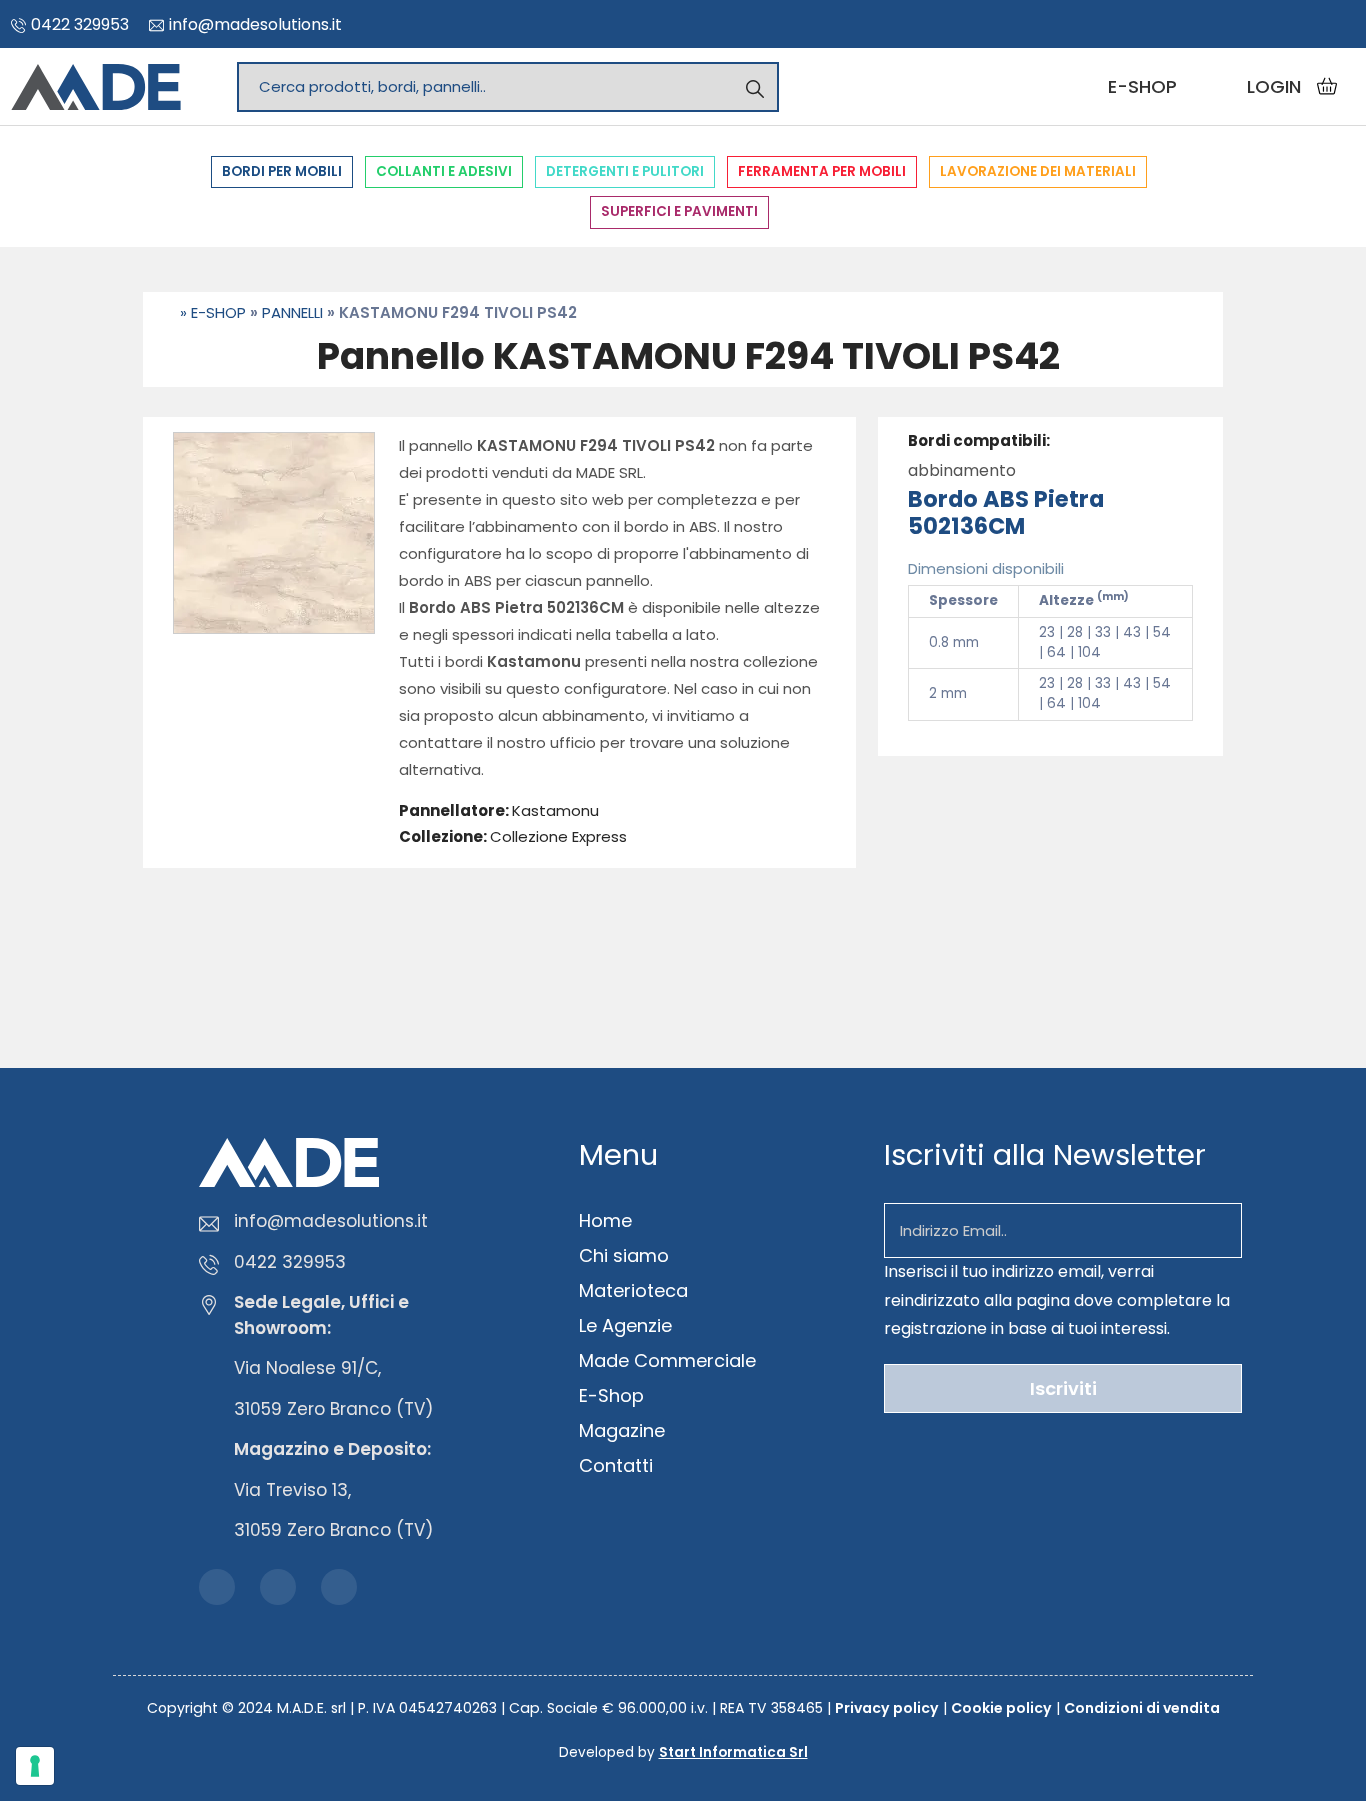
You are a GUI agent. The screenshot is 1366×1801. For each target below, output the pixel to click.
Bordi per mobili (282, 171)
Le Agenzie (625, 1325)
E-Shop (218, 312)
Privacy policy (887, 1708)
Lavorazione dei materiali (1038, 171)
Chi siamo (624, 1255)
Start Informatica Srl (733, 1752)
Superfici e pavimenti (679, 211)
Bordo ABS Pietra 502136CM (1006, 512)
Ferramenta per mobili (822, 171)
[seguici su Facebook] (1275, 22)
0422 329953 (80, 24)
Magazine (622, 1430)
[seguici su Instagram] (1307, 22)
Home (605, 1220)
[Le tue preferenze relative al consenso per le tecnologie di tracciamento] (35, 1766)
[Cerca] (755, 86)
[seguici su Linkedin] (1339, 22)
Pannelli (292, 312)
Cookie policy (1001, 1708)
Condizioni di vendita (1142, 1708)
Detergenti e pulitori (625, 171)
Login (1274, 86)
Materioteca (633, 1290)
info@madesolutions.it (255, 24)
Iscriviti (1063, 1388)
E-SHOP (1142, 86)
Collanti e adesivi (444, 171)
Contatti (616, 1465)
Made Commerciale (667, 1360)
